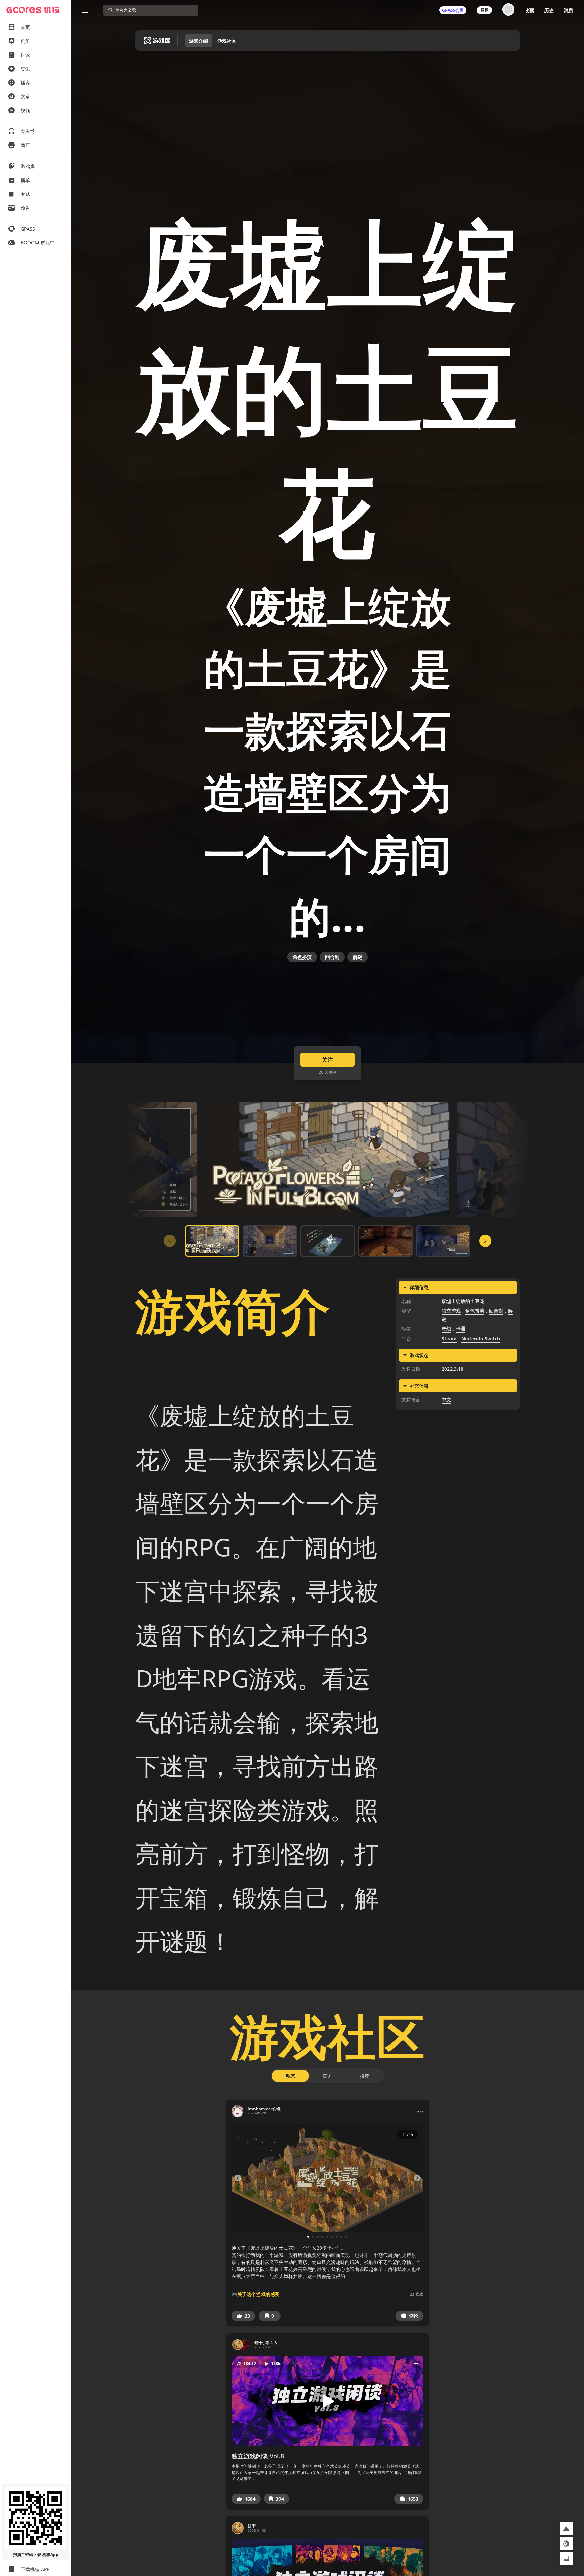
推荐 (365, 2076)
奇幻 (446, 1329)
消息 (568, 10)
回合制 (332, 957)
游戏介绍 (198, 41)
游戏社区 (227, 41)
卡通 (461, 1329)
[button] (243, 2316)
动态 (290, 2076)
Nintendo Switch (481, 1338)
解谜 (358, 957)
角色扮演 (302, 957)
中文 (446, 1400)
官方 (327, 2076)
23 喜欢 (417, 2294)
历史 (549, 10)
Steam (449, 1338)
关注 (327, 1060)
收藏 (529, 10)
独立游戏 (451, 1311)
